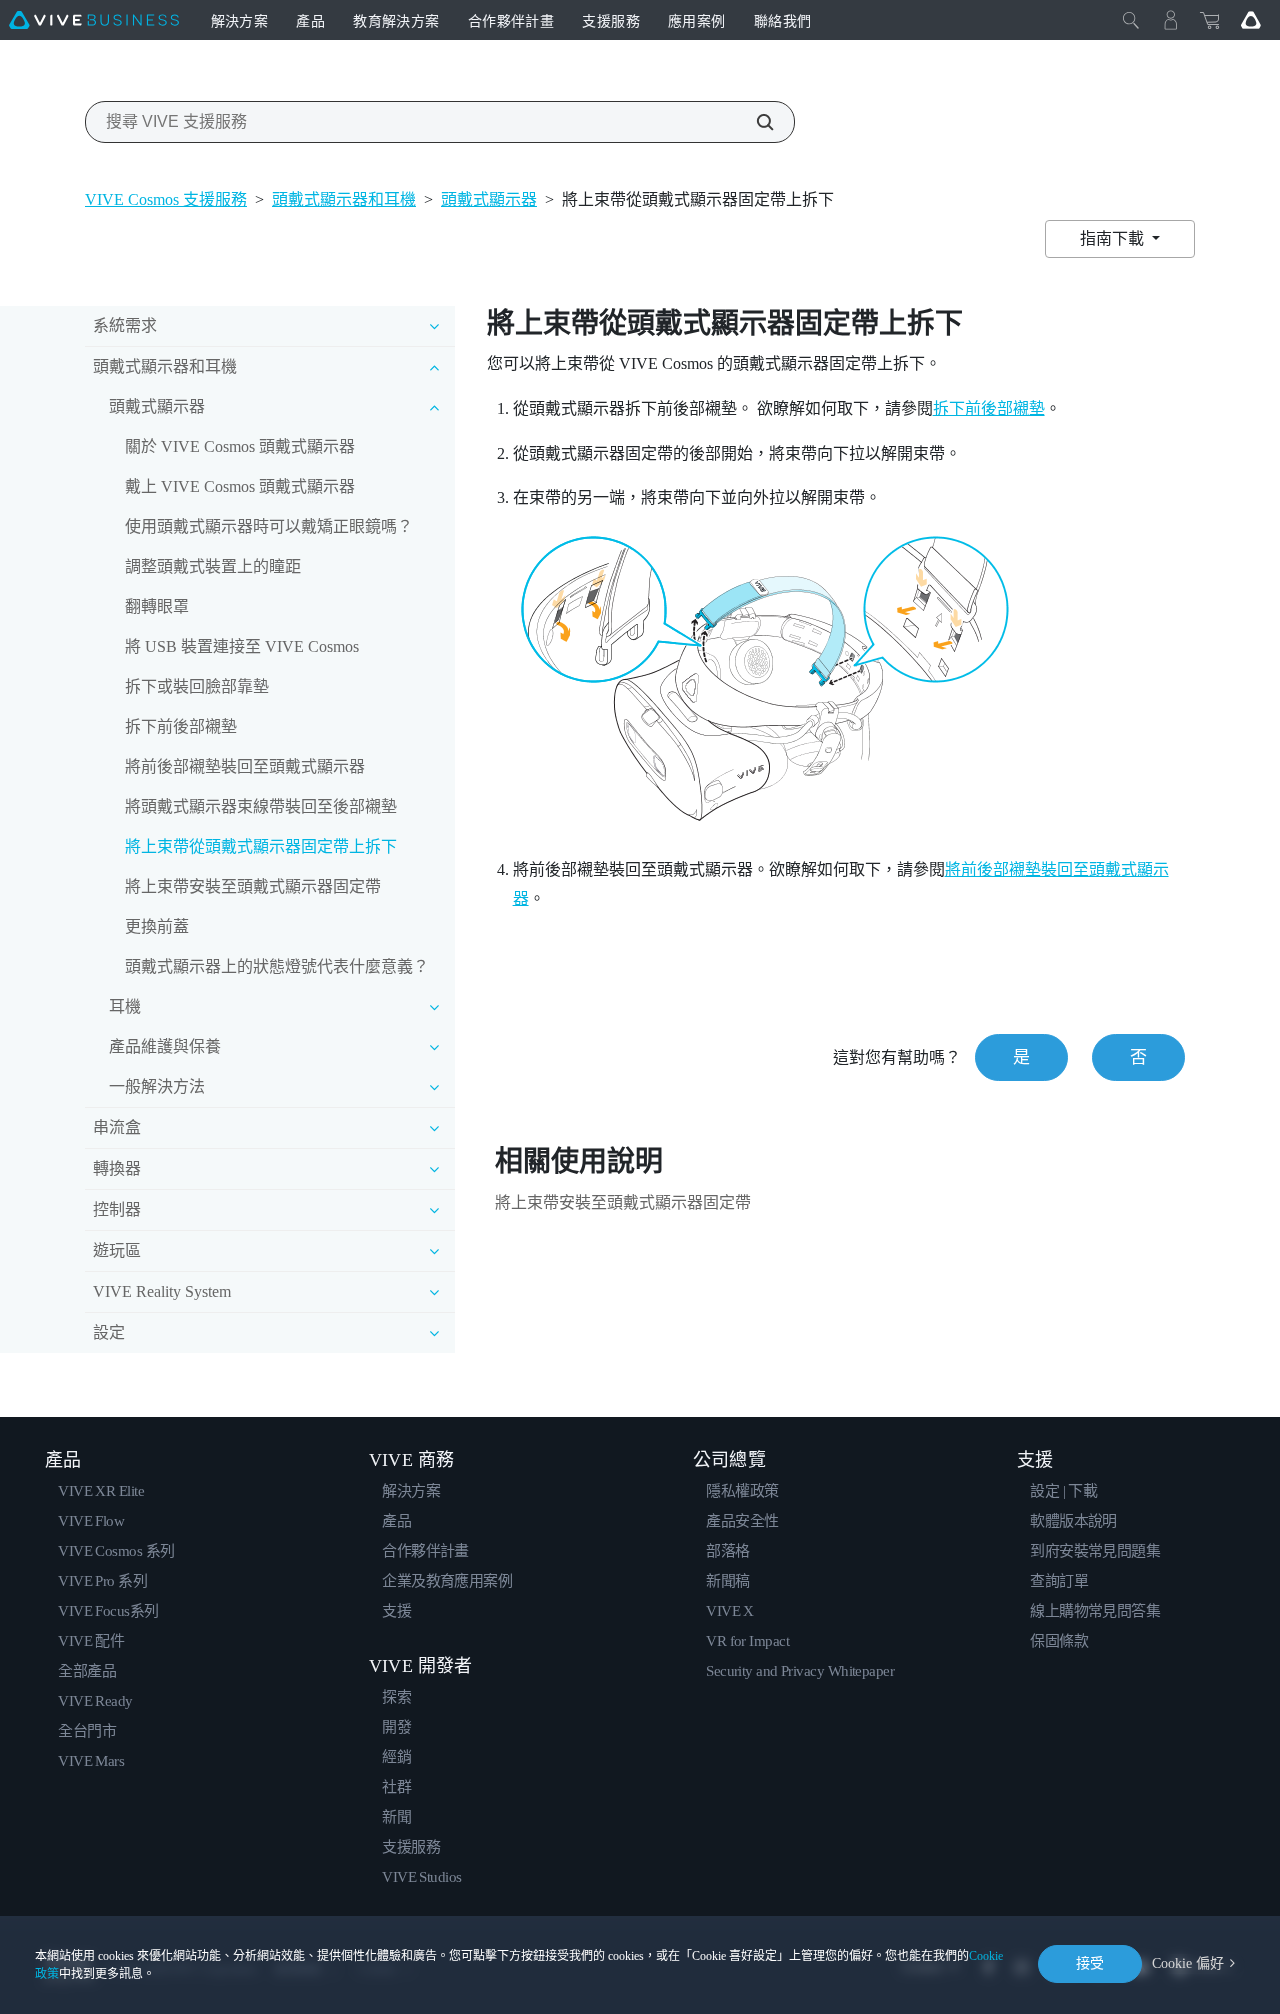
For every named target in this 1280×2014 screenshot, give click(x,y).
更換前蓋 (157, 926)
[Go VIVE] (1251, 20)
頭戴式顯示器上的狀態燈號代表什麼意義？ (277, 966)
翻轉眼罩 (157, 606)
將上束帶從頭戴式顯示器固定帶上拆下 (261, 846)
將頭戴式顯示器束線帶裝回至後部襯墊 (261, 806)
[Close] (1131, 20)
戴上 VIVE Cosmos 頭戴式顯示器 (240, 486)
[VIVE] (94, 20)
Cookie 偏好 (1188, 1963)
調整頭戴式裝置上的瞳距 (213, 566)
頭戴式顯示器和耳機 (344, 199)
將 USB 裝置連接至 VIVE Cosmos (242, 646)
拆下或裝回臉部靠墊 (197, 686)
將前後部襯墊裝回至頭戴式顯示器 (245, 766)
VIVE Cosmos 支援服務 (166, 199)
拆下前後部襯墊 (181, 726)
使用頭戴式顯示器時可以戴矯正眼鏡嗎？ (269, 526)
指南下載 (1114, 238)
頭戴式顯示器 (489, 199)
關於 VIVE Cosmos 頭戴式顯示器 (240, 446)
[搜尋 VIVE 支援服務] (754, 122)
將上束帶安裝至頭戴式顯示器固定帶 (253, 886)
